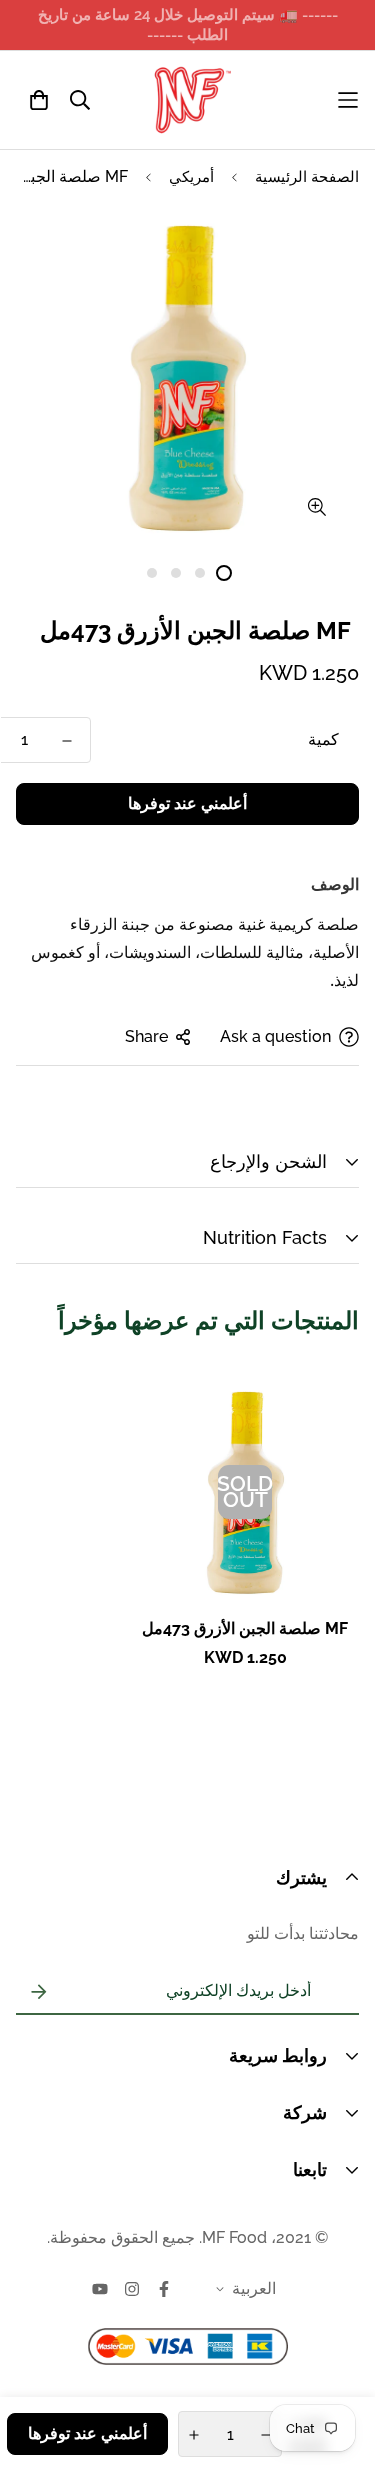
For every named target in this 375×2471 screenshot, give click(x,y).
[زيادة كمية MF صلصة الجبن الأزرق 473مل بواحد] (194, 2435)
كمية (323, 739)
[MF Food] (193, 100)
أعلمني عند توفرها (187, 803)
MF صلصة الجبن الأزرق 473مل (245, 1628)
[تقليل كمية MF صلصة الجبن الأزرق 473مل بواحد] (67, 741)
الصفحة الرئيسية (307, 177)
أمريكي (191, 177)
